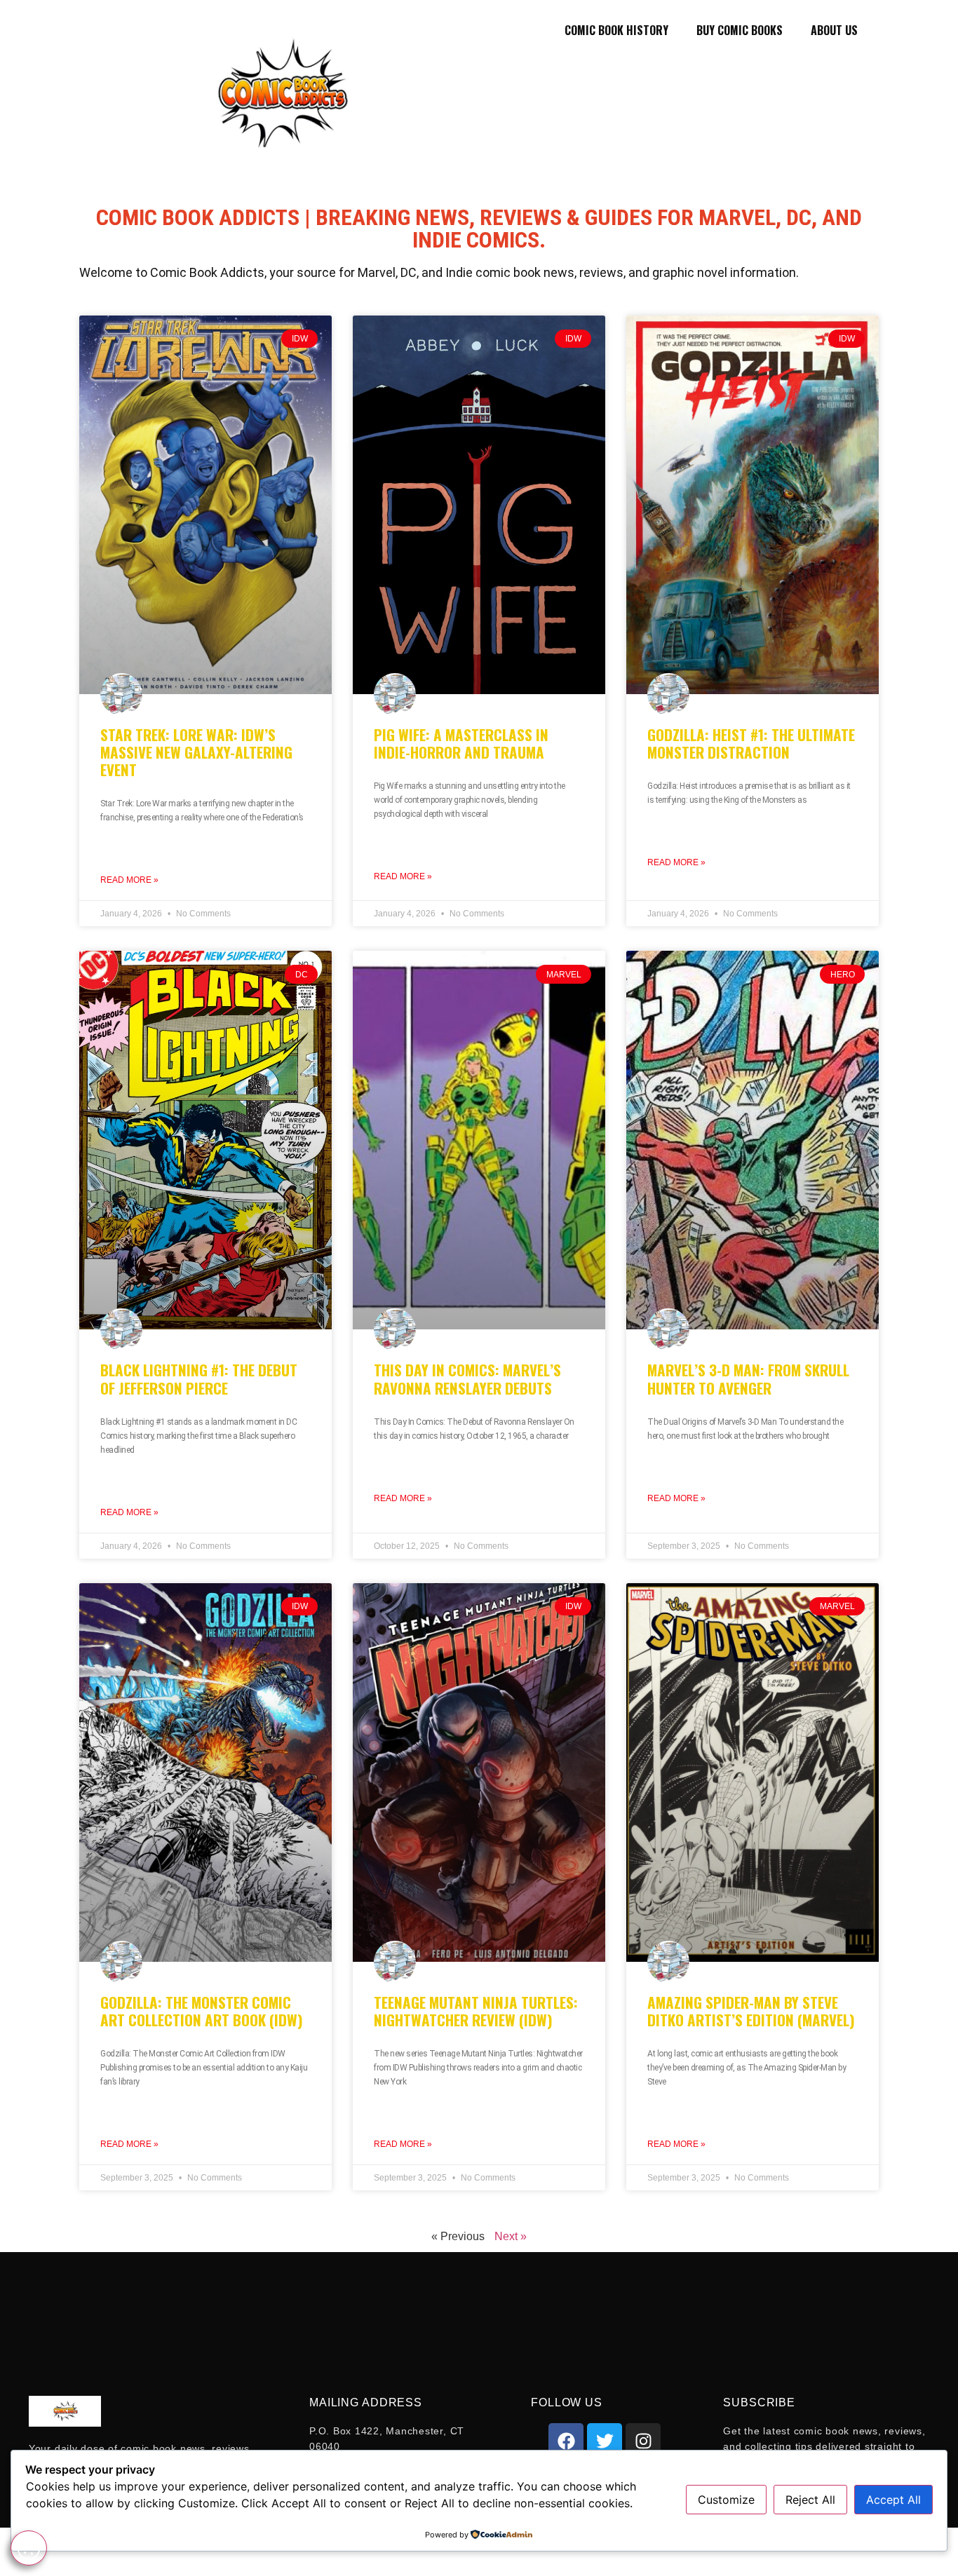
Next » (511, 2236)
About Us (834, 30)
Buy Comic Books (740, 30)
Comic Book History (616, 30)
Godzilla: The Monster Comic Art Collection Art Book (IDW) (202, 2011)
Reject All (810, 2500)
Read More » (129, 880)
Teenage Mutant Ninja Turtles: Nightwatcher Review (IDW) (476, 2011)
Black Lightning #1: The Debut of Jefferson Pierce (199, 1378)
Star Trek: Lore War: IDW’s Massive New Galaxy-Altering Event (196, 752)
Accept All (893, 2500)
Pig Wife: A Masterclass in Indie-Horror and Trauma (461, 743)
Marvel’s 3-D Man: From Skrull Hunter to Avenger (748, 1378)
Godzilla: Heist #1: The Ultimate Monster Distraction (751, 743)
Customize (726, 2500)
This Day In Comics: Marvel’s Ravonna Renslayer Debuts (467, 1378)
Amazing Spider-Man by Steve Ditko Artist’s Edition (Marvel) (751, 2011)
